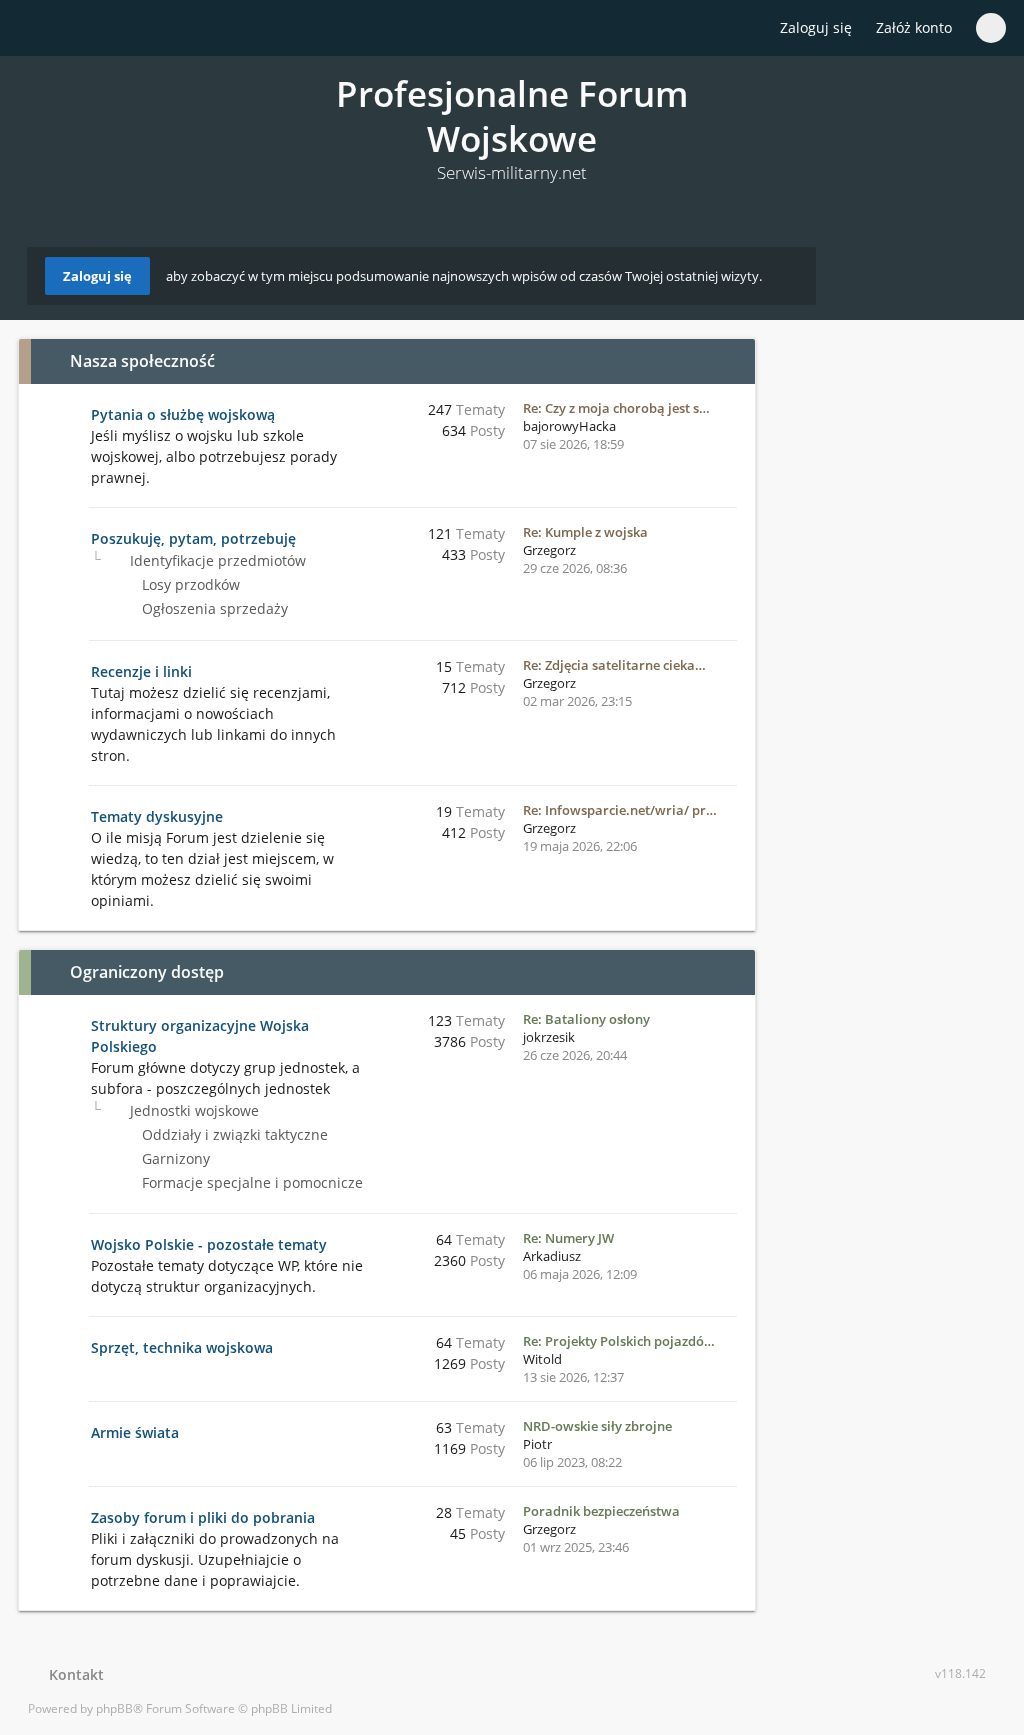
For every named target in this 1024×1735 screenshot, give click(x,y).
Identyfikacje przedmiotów (216, 560)
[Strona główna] (39, 29)
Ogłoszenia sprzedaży (213, 608)
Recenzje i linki (141, 671)
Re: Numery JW (568, 1238)
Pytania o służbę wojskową (183, 414)
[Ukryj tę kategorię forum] (731, 361)
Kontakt (72, 1674)
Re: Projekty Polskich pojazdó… (619, 1341)
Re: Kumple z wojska (585, 532)
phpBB (114, 1708)
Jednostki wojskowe (192, 1110)
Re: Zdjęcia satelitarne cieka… (614, 665)
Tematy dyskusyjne (157, 816)
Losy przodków (189, 584)
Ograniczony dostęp (147, 972)
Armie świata (135, 1432)
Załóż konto (914, 27)
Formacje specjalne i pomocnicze (250, 1182)
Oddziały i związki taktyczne (233, 1134)
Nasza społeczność (142, 361)
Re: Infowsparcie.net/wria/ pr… (620, 810)
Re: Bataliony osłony (586, 1019)
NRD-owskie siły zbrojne (597, 1426)
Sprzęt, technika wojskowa (182, 1347)
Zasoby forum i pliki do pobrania (203, 1517)
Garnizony (174, 1158)
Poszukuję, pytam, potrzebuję (193, 538)
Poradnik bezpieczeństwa (601, 1511)
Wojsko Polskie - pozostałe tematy (209, 1244)
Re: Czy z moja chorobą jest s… (616, 408)
